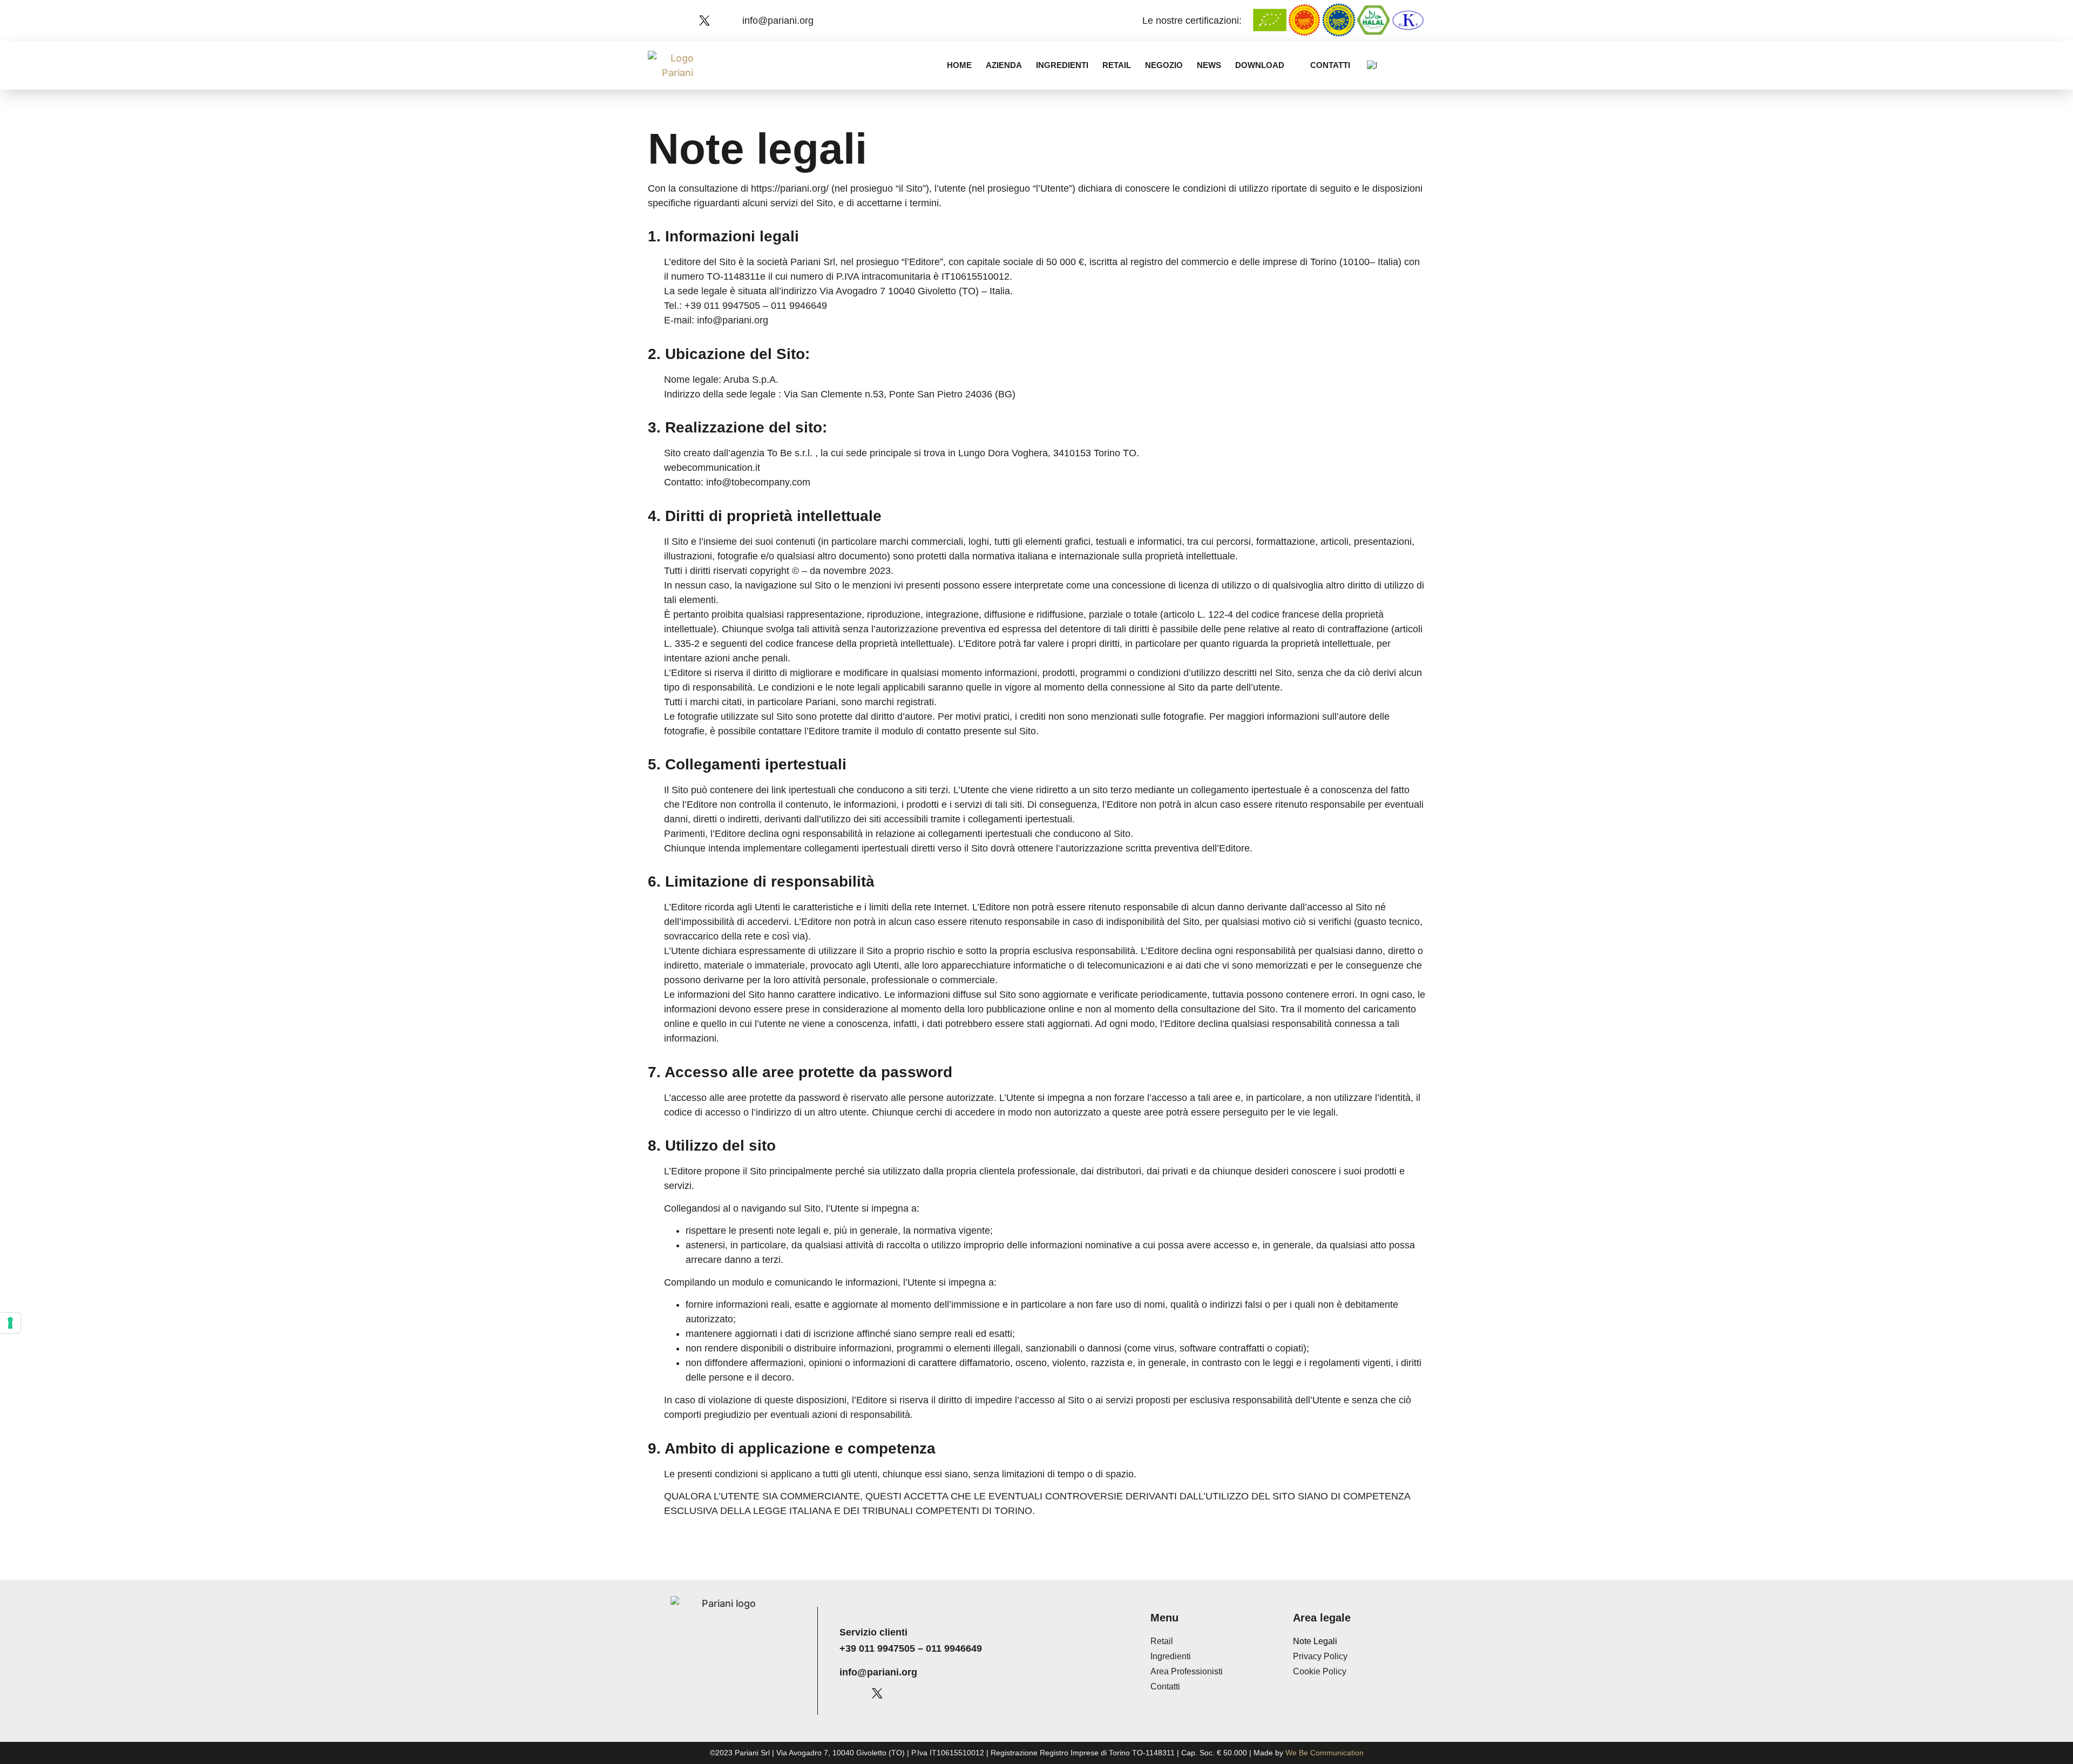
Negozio (1164, 65)
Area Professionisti (1187, 1671)
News (1209, 65)
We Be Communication (1325, 1753)
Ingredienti (1062, 65)
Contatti (1330, 65)
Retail (1117, 65)
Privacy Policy (1320, 1656)
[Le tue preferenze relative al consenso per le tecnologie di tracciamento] (10, 1323)
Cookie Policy (1320, 1671)
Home (959, 65)
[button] (1417, 65)
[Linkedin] (723, 21)
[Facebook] (667, 21)
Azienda (1004, 65)
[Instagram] (686, 21)
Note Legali (1315, 1641)
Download (1260, 65)
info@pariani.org (878, 1672)
